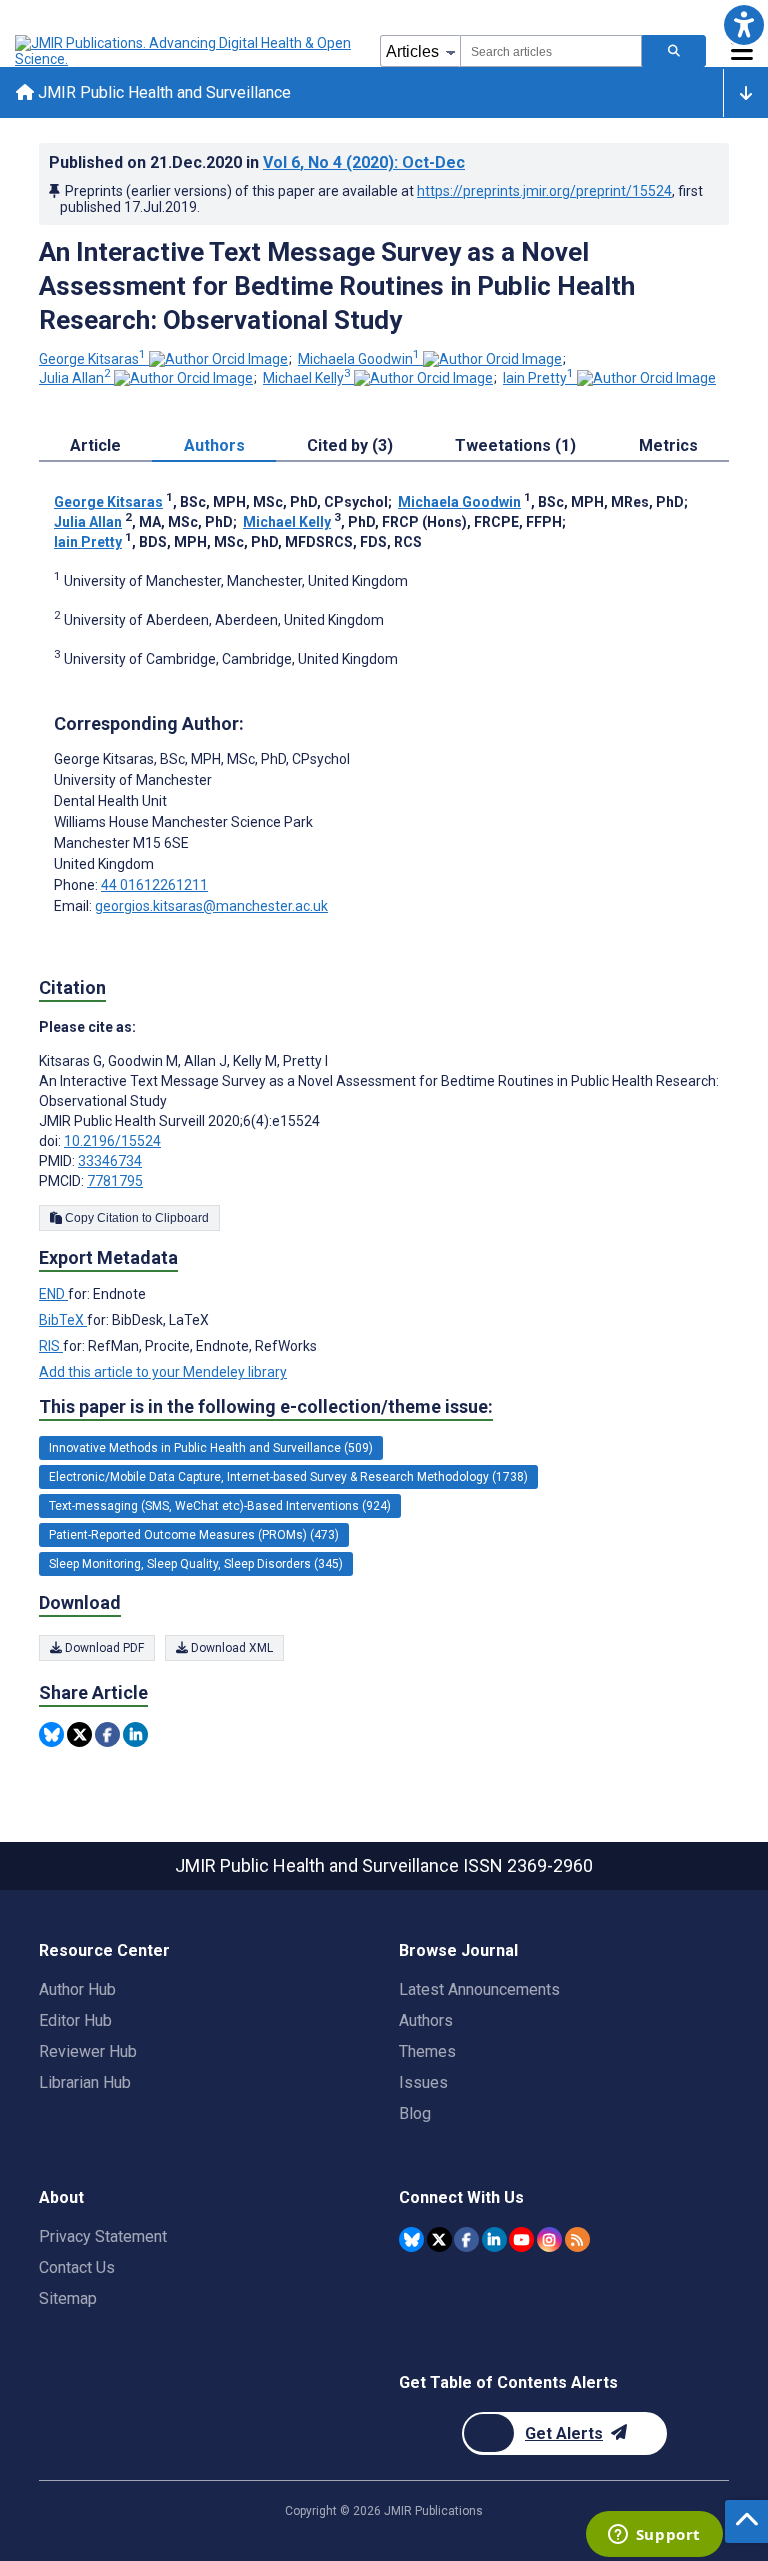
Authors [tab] (214, 445)
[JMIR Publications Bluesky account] (411, 2239)
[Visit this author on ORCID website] (218, 359)
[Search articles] (674, 51)
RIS (51, 1346)
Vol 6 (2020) (364, 162)
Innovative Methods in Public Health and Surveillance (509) (211, 1448)
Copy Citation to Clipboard (135, 1218)
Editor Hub (75, 2020)
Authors (426, 2020)
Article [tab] (95, 445)
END (53, 1294)
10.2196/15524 (112, 1141)
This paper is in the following (266, 1406)
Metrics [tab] (668, 445)
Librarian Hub (85, 2082)
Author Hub (77, 1989)
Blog (415, 2113)
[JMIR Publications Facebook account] (466, 2239)
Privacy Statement (103, 2236)
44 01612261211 (154, 885)
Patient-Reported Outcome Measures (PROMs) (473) (194, 1535)
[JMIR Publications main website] (185, 51)
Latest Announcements (479, 1989)
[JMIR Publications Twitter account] (439, 2239)
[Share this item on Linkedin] (135, 1734)
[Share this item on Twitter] (79, 1734)
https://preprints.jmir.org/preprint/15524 (544, 191)
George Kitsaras (92, 359)
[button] (743, 24)
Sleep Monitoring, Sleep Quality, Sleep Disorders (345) (196, 1564)
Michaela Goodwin (359, 359)
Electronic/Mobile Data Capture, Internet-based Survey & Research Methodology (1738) (288, 1477)
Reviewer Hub (88, 2051)
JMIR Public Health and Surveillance (162, 92)
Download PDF (103, 1648)
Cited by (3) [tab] (350, 445)
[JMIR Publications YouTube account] (521, 2239)
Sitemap (68, 2298)
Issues (423, 2082)
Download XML (230, 1648)
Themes (427, 2051)
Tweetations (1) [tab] (515, 445)
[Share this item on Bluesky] (51, 1734)
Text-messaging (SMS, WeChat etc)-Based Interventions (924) (220, 1506)
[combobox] (551, 51)
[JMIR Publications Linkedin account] (494, 2239)
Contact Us (77, 2267)
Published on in (257, 162)
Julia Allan (75, 378)
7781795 (115, 1181)
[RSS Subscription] (577, 2239)
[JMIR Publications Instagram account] (549, 2239)
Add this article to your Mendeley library (163, 1372)
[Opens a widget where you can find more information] (654, 2536)
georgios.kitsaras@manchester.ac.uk (211, 906)
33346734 (110, 1161)
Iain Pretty (538, 378)
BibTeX (63, 1320)
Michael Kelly (307, 378)
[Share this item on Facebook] (107, 1734)
